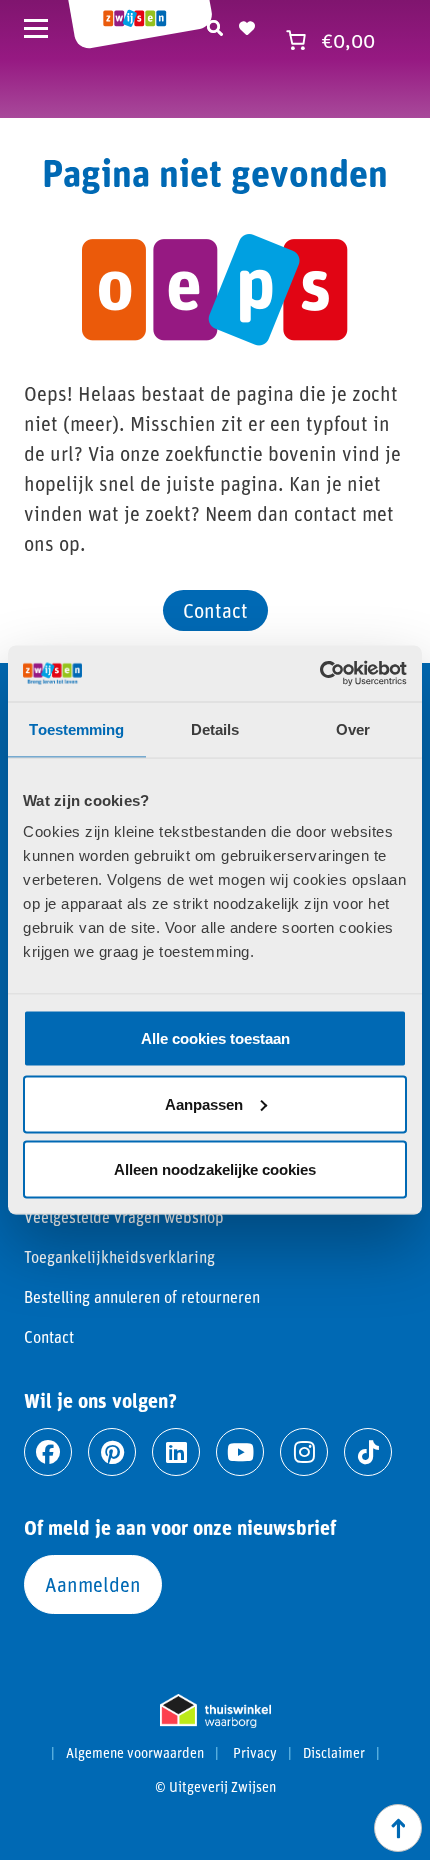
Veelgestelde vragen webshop (124, 1216)
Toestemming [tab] (76, 728)
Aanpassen (204, 1103)
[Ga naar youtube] (240, 1452)
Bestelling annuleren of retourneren (142, 1296)
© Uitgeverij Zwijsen (215, 1787)
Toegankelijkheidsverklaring (119, 1256)
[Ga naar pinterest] (112, 1452)
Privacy (255, 1753)
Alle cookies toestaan (215, 1038)
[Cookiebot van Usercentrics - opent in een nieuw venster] (319, 674)
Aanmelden (93, 1584)
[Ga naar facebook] (48, 1452)
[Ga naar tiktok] (368, 1452)
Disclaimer (334, 1753)
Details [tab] (215, 728)
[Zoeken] (215, 25)
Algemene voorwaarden (135, 1753)
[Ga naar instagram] (304, 1452)
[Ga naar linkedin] (176, 1452)
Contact (215, 610)
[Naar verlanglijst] (247, 25)
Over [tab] (353, 728)
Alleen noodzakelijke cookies (215, 1169)
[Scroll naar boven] (398, 1828)
